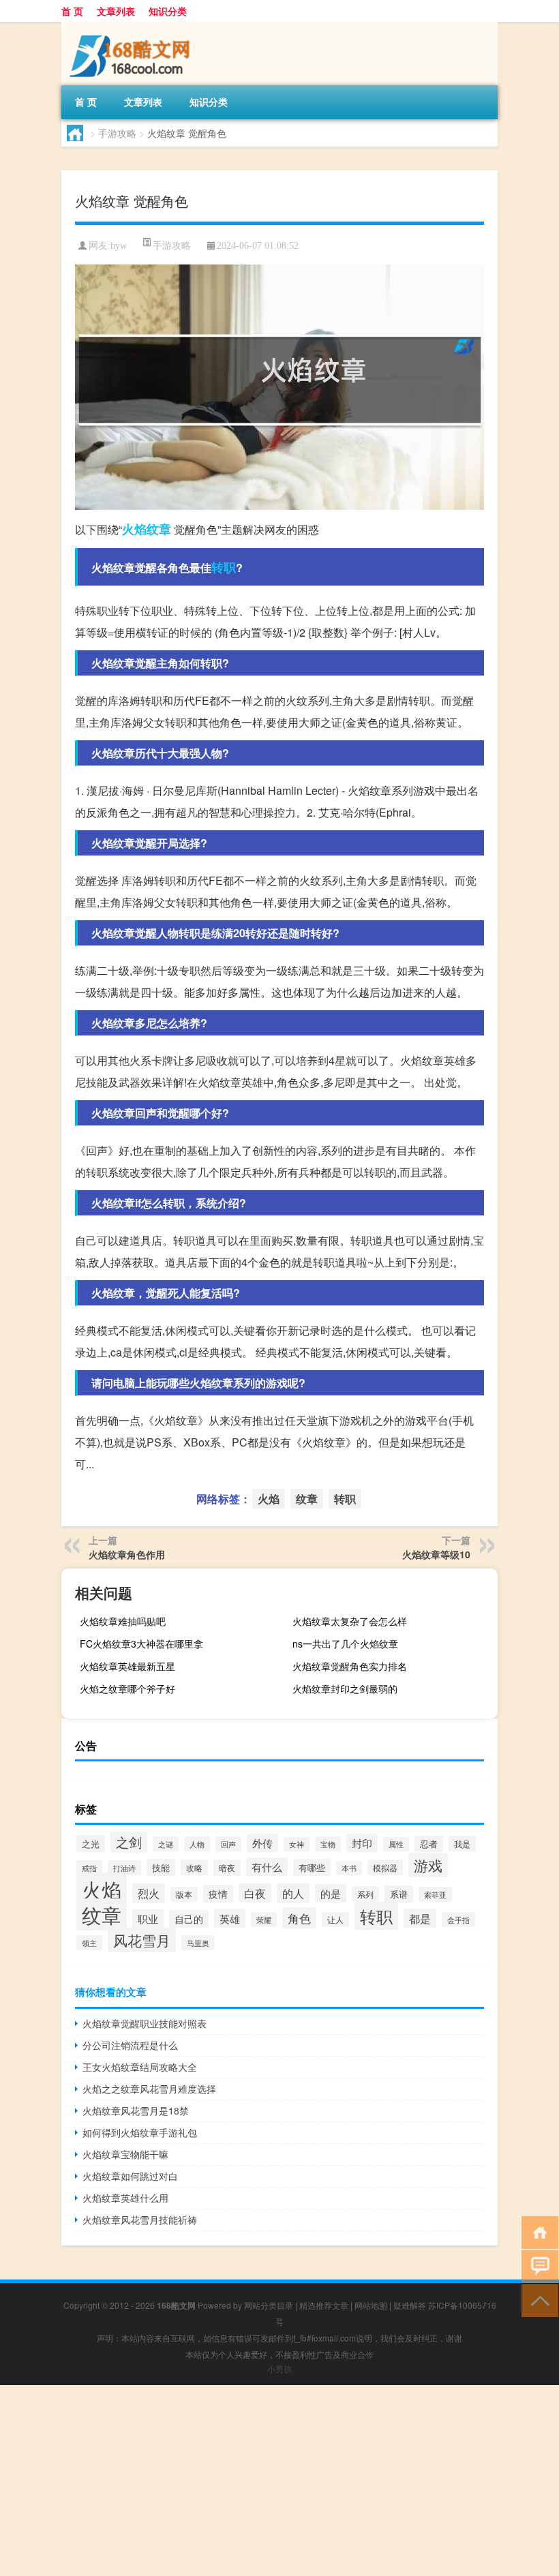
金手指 (458, 1920)
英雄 (230, 1918)
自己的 (189, 1919)
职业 (148, 1919)
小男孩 (279, 2368)
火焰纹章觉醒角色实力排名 (350, 1666)
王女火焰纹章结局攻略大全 (140, 2067)
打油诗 (124, 1868)
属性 (396, 1844)
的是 (331, 1893)
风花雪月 (142, 1940)
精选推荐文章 (324, 2305)
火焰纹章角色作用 (127, 1554)
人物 (197, 1844)
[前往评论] (537, 2266)
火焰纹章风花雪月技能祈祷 (140, 2219)
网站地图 (371, 2305)
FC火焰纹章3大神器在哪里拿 (141, 1643)
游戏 (428, 1865)
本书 (349, 1868)
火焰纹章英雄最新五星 (127, 1666)
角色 (299, 1918)
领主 (89, 1943)
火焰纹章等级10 (436, 1554)
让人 (335, 1920)
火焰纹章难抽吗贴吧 (123, 1621)
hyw (119, 246)
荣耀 (264, 1920)
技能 (161, 1867)
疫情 (218, 1894)
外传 (262, 1843)
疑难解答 (410, 2305)
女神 (297, 1844)
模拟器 (385, 1867)
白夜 (255, 1893)
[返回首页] (537, 2231)
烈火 (149, 1893)
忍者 (429, 1844)
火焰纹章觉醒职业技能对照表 (145, 2023)
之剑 (129, 1842)
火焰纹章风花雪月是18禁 (136, 2110)
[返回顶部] (537, 2300)
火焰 (134, 529)
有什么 (267, 1867)
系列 (365, 1894)
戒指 (89, 1868)
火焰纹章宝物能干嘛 (125, 2154)
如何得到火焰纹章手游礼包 (140, 2132)
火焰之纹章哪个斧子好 (127, 1688)
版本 (184, 1894)
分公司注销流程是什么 (130, 2045)
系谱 (399, 1894)
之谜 (166, 1844)
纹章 (159, 529)
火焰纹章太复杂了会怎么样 (350, 1621)
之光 (91, 1844)
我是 (462, 1844)
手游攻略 (117, 133)
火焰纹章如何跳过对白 (130, 2176)
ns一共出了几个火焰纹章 (345, 1643)
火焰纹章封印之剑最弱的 (345, 1688)
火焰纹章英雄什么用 (125, 2198)
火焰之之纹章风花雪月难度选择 (149, 2089)
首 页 (72, 11)
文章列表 (116, 11)
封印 (362, 1843)
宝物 (328, 1844)
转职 (224, 567)
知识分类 (168, 11)
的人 (293, 1893)
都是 (420, 1918)
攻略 (194, 1867)
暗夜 (227, 1868)
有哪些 (312, 1867)
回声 (228, 1844)
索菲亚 (435, 1894)
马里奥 (198, 1943)
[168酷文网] (133, 27)
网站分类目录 (269, 2305)
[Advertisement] (279, 2481)
